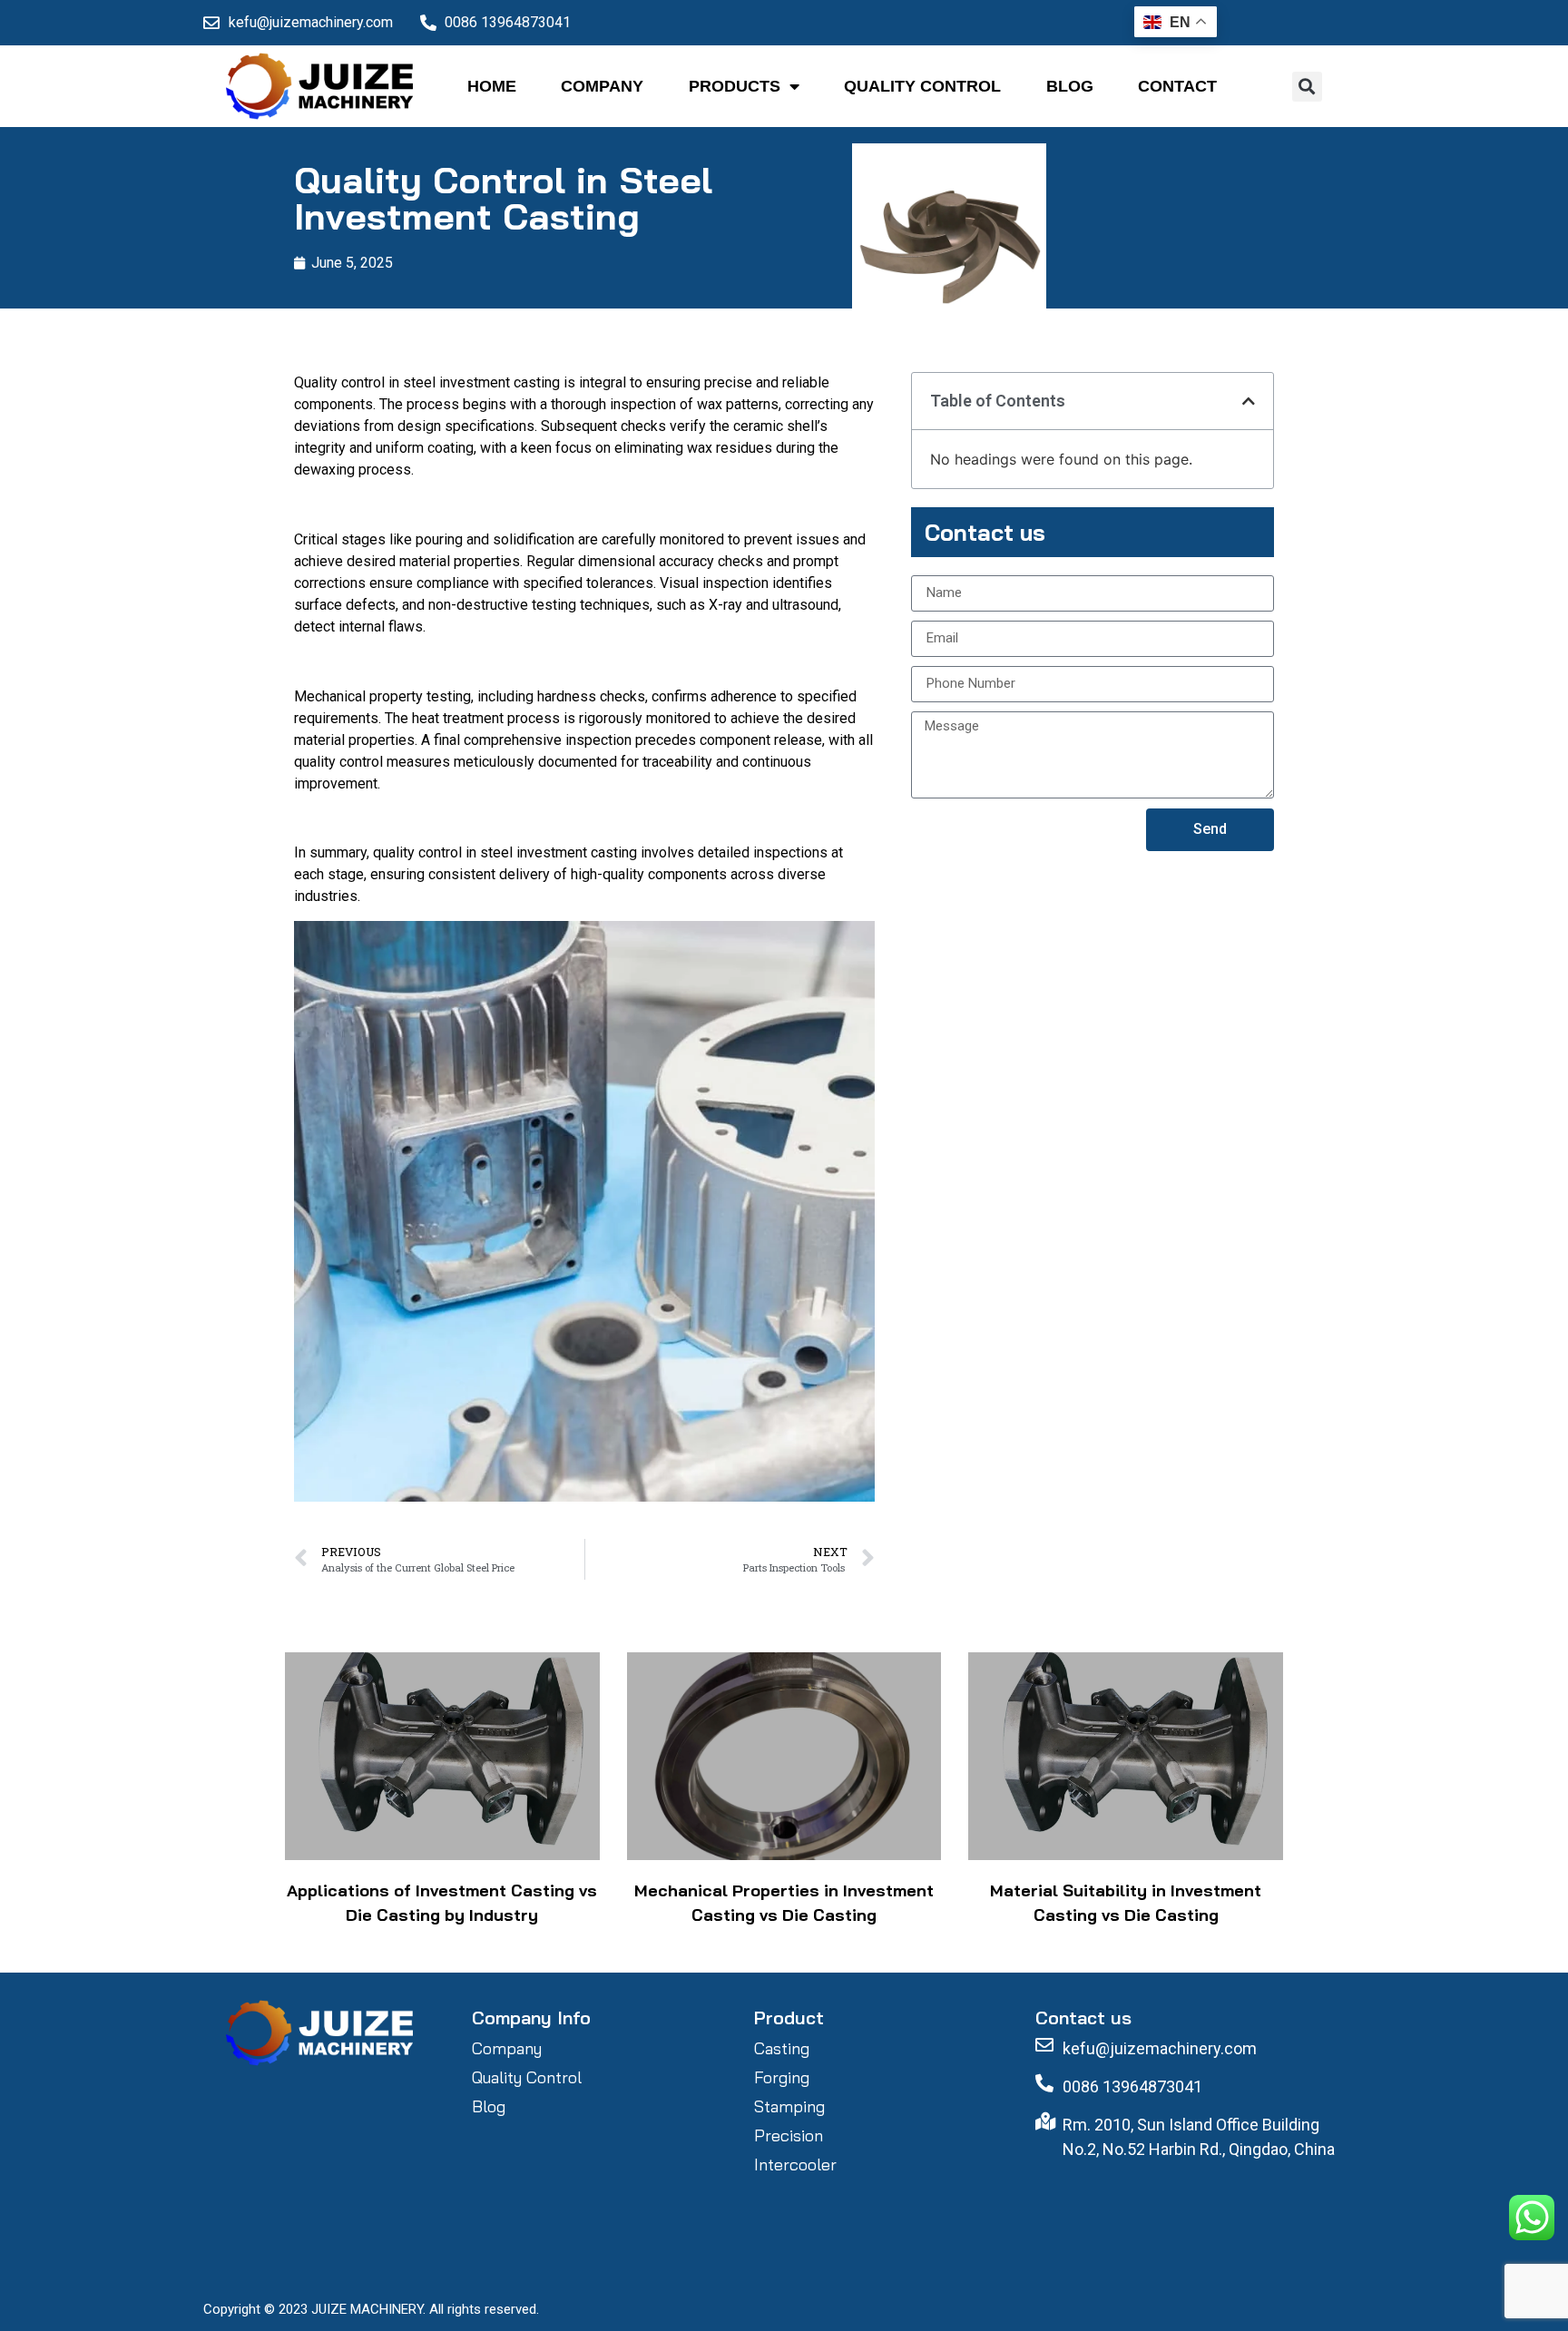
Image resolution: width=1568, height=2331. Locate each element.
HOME (492, 86)
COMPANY (602, 86)
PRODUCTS (735, 86)
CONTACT (1177, 86)
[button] (1307, 87)
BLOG (1070, 86)
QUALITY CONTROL (922, 86)
